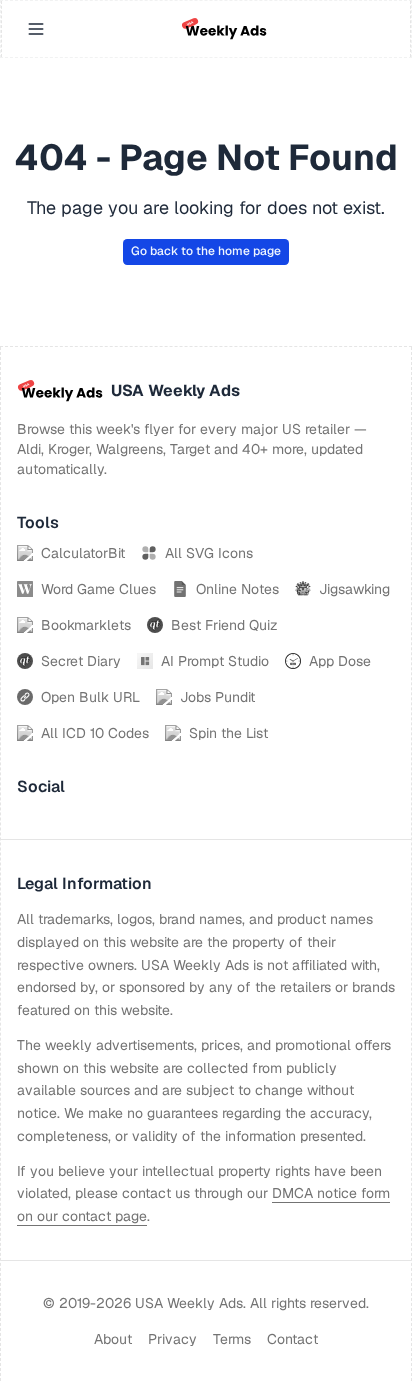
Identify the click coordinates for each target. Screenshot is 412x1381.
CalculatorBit (83, 553)
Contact (292, 1339)
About (113, 1339)
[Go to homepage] (224, 29)
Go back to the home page (206, 251)
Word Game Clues (98, 589)
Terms (232, 1339)
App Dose (340, 661)
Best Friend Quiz (224, 625)
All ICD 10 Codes (95, 733)
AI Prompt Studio (215, 661)
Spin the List (228, 733)
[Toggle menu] (36, 29)
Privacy (172, 1339)
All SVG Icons (209, 553)
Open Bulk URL (90, 697)
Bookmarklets (86, 625)
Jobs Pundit (217, 697)
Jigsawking (354, 589)
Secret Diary (81, 661)
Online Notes (237, 589)
